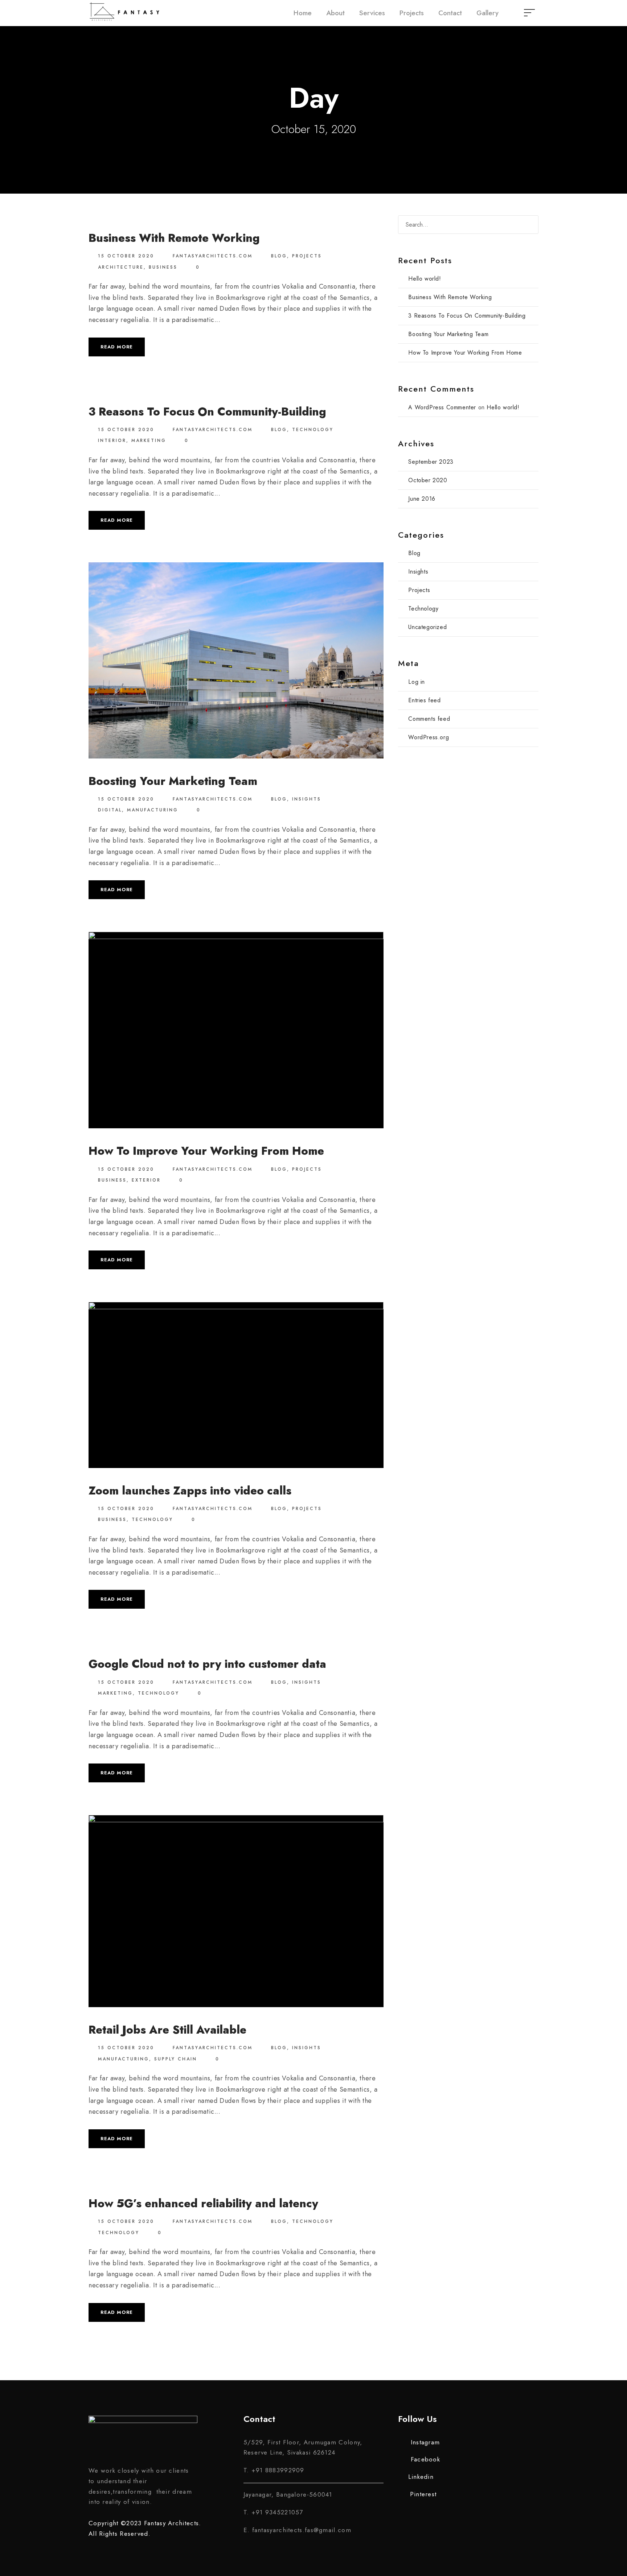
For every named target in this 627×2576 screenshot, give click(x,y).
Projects (412, 13)
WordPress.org (429, 737)
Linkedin (421, 2477)
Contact (450, 13)
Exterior (146, 1180)
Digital (110, 810)
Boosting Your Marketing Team (173, 781)
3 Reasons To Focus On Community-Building (207, 412)
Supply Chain (176, 2059)
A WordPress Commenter (442, 407)
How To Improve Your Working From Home (206, 1151)
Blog (279, 256)
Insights (307, 799)
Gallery (487, 13)
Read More (117, 347)
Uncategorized (427, 627)
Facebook (425, 2459)
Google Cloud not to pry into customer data (207, 1664)
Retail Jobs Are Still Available (167, 2030)
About (335, 13)
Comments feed (429, 719)
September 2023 (431, 462)
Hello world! (425, 279)
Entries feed (424, 700)
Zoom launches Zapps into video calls (190, 1491)
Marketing (149, 441)
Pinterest (423, 2494)
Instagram (425, 2442)
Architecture (121, 267)
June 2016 (422, 499)
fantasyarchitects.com (213, 256)
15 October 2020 (126, 256)
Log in (417, 682)
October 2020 (428, 480)
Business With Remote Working (174, 238)
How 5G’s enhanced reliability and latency (203, 2203)
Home (303, 13)
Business (163, 267)
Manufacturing (153, 810)
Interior (112, 441)
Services (372, 13)
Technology (313, 430)
